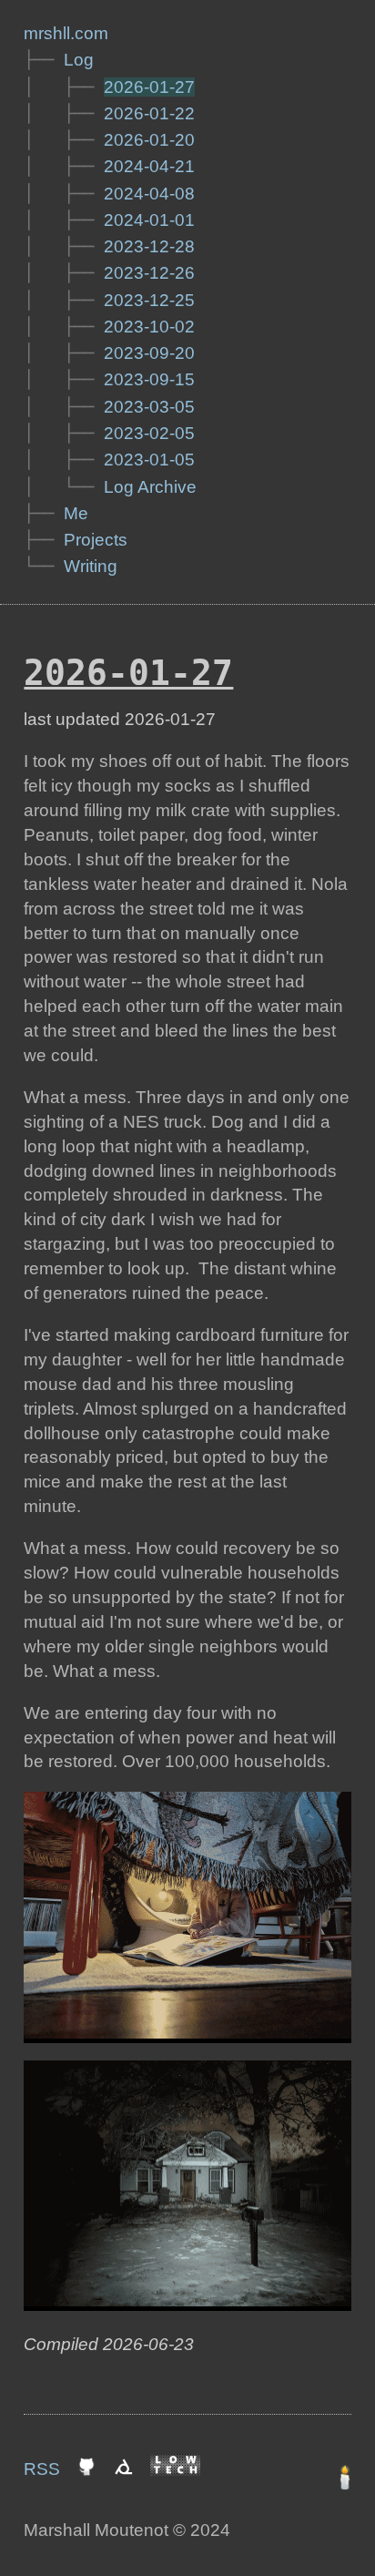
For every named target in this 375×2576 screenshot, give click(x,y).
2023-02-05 (149, 433)
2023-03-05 (149, 407)
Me (76, 513)
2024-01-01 (149, 220)
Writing (91, 566)
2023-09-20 (149, 353)
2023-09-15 (149, 379)
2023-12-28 (149, 246)
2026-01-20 (149, 140)
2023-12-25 (149, 300)
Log (79, 60)
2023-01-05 (149, 460)
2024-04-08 (149, 194)
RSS (42, 2469)
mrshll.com (66, 33)
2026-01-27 (149, 87)
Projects (96, 540)
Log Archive (150, 487)
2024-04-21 (149, 166)
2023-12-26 (149, 273)
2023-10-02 (149, 327)
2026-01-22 (149, 113)
